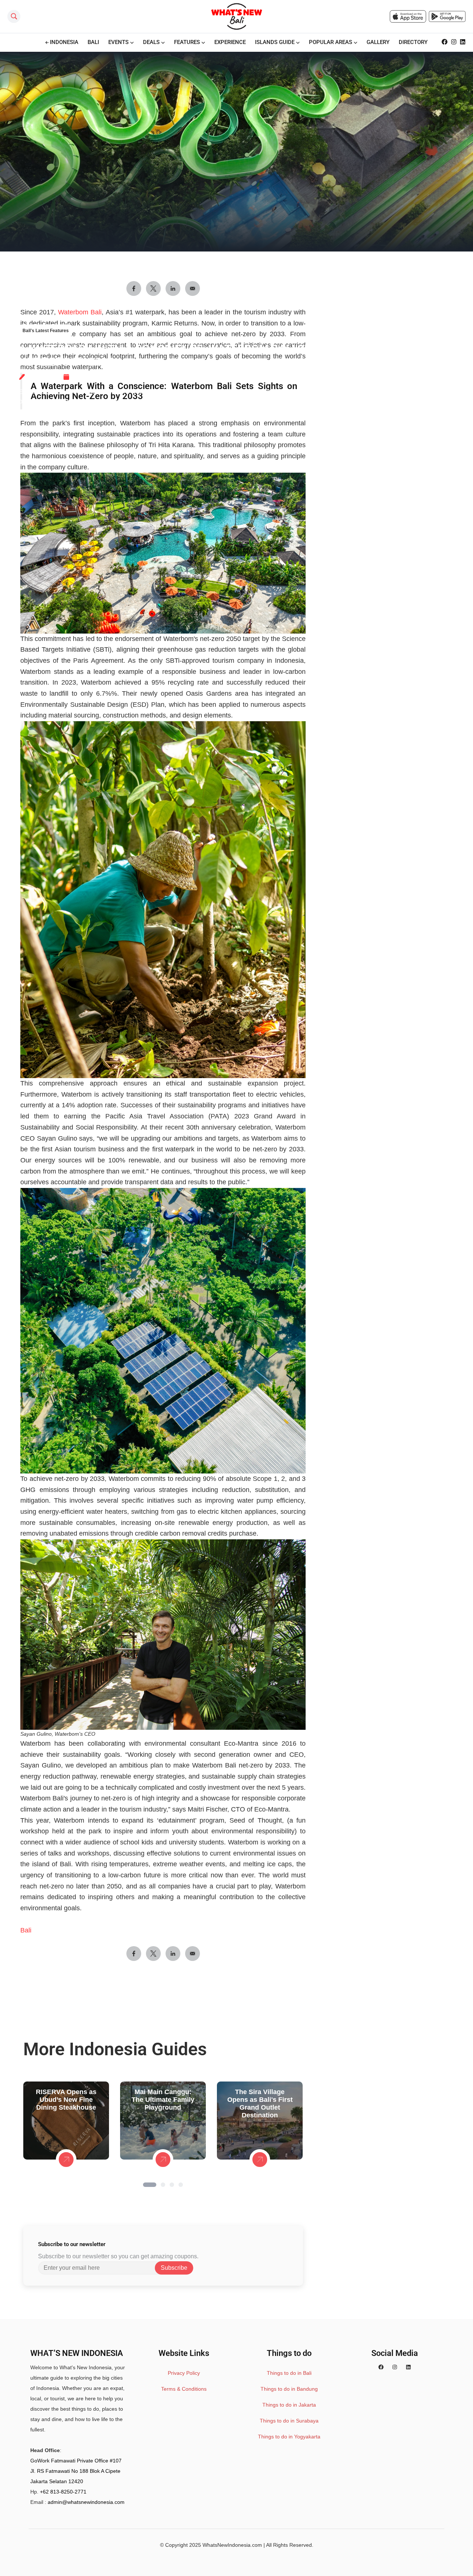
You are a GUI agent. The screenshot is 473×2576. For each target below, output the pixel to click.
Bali (26, 1930)
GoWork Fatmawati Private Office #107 (76, 2461)
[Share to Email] (193, 1954)
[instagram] (395, 2367)
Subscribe (174, 2268)
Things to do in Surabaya (289, 2421)
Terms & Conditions (184, 2389)
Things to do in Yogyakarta (289, 2437)
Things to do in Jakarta (289, 2405)
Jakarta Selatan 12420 (57, 2481)
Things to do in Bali (289, 2373)
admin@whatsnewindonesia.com (86, 2502)
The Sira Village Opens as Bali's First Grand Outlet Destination (260, 2104)
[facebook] (381, 2367)
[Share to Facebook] (134, 1954)
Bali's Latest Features (46, 331)
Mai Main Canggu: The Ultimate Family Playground (163, 2100)
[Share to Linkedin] (173, 1954)
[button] (150, 2185)
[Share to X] (153, 1954)
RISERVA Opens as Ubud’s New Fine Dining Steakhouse (66, 2100)
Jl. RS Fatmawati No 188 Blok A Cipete (75, 2471)
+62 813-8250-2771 (63, 2492)
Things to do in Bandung (289, 2389)
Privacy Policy (184, 2373)
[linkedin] (408, 2367)
